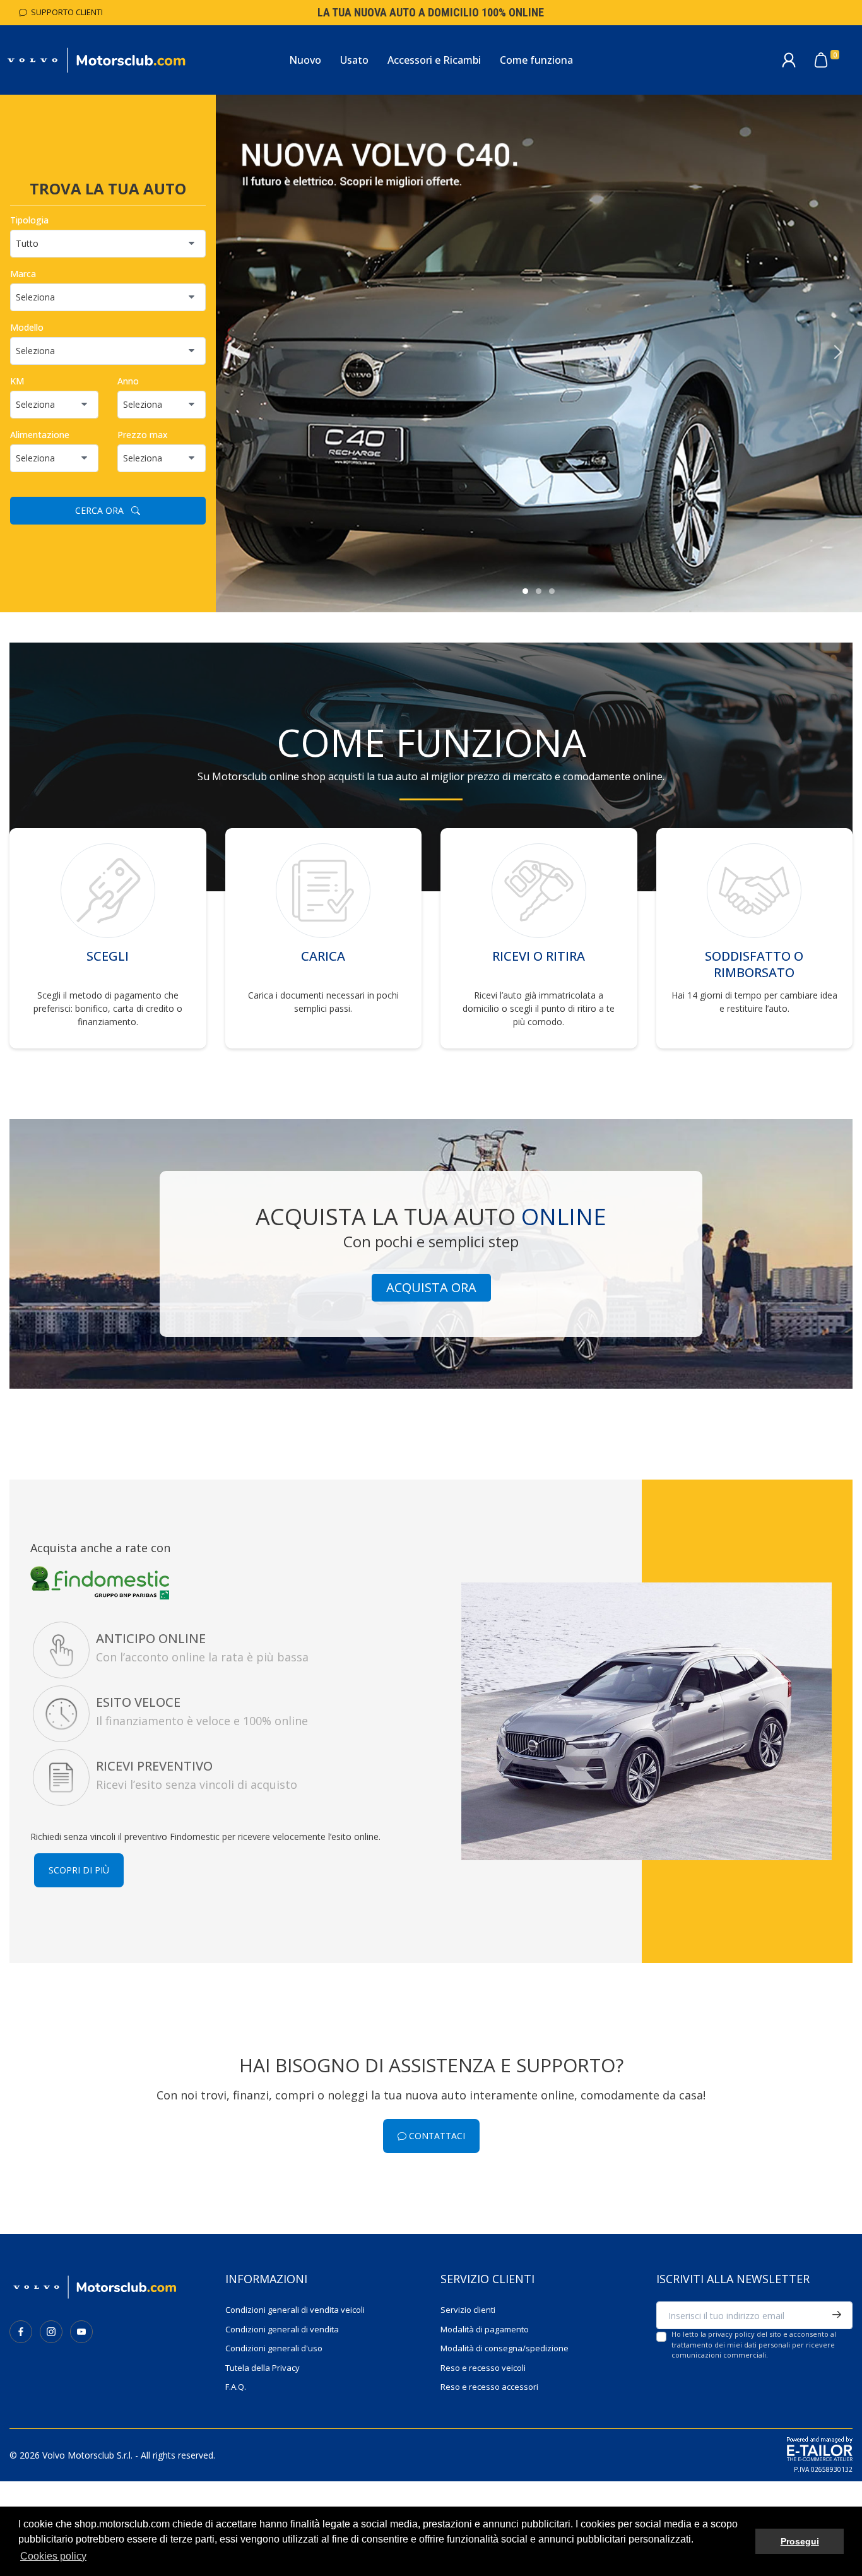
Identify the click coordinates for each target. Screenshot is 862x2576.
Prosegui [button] (800, 2541)
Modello (27, 327)
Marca (23, 274)
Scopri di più (79, 1870)
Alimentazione (40, 435)
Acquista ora (431, 1287)
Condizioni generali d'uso (274, 2348)
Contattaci (436, 2136)
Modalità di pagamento (485, 2329)
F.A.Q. (236, 2387)
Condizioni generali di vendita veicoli (295, 2310)
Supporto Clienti (65, 12)
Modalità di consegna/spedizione (505, 2348)
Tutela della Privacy (263, 2368)
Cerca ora (103, 510)
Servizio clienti (468, 2310)
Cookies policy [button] (53, 2556)
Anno (128, 381)
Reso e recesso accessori (489, 2387)
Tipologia (29, 220)
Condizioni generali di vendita (282, 2329)
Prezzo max (143, 435)
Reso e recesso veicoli (483, 2368)
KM (17, 381)
